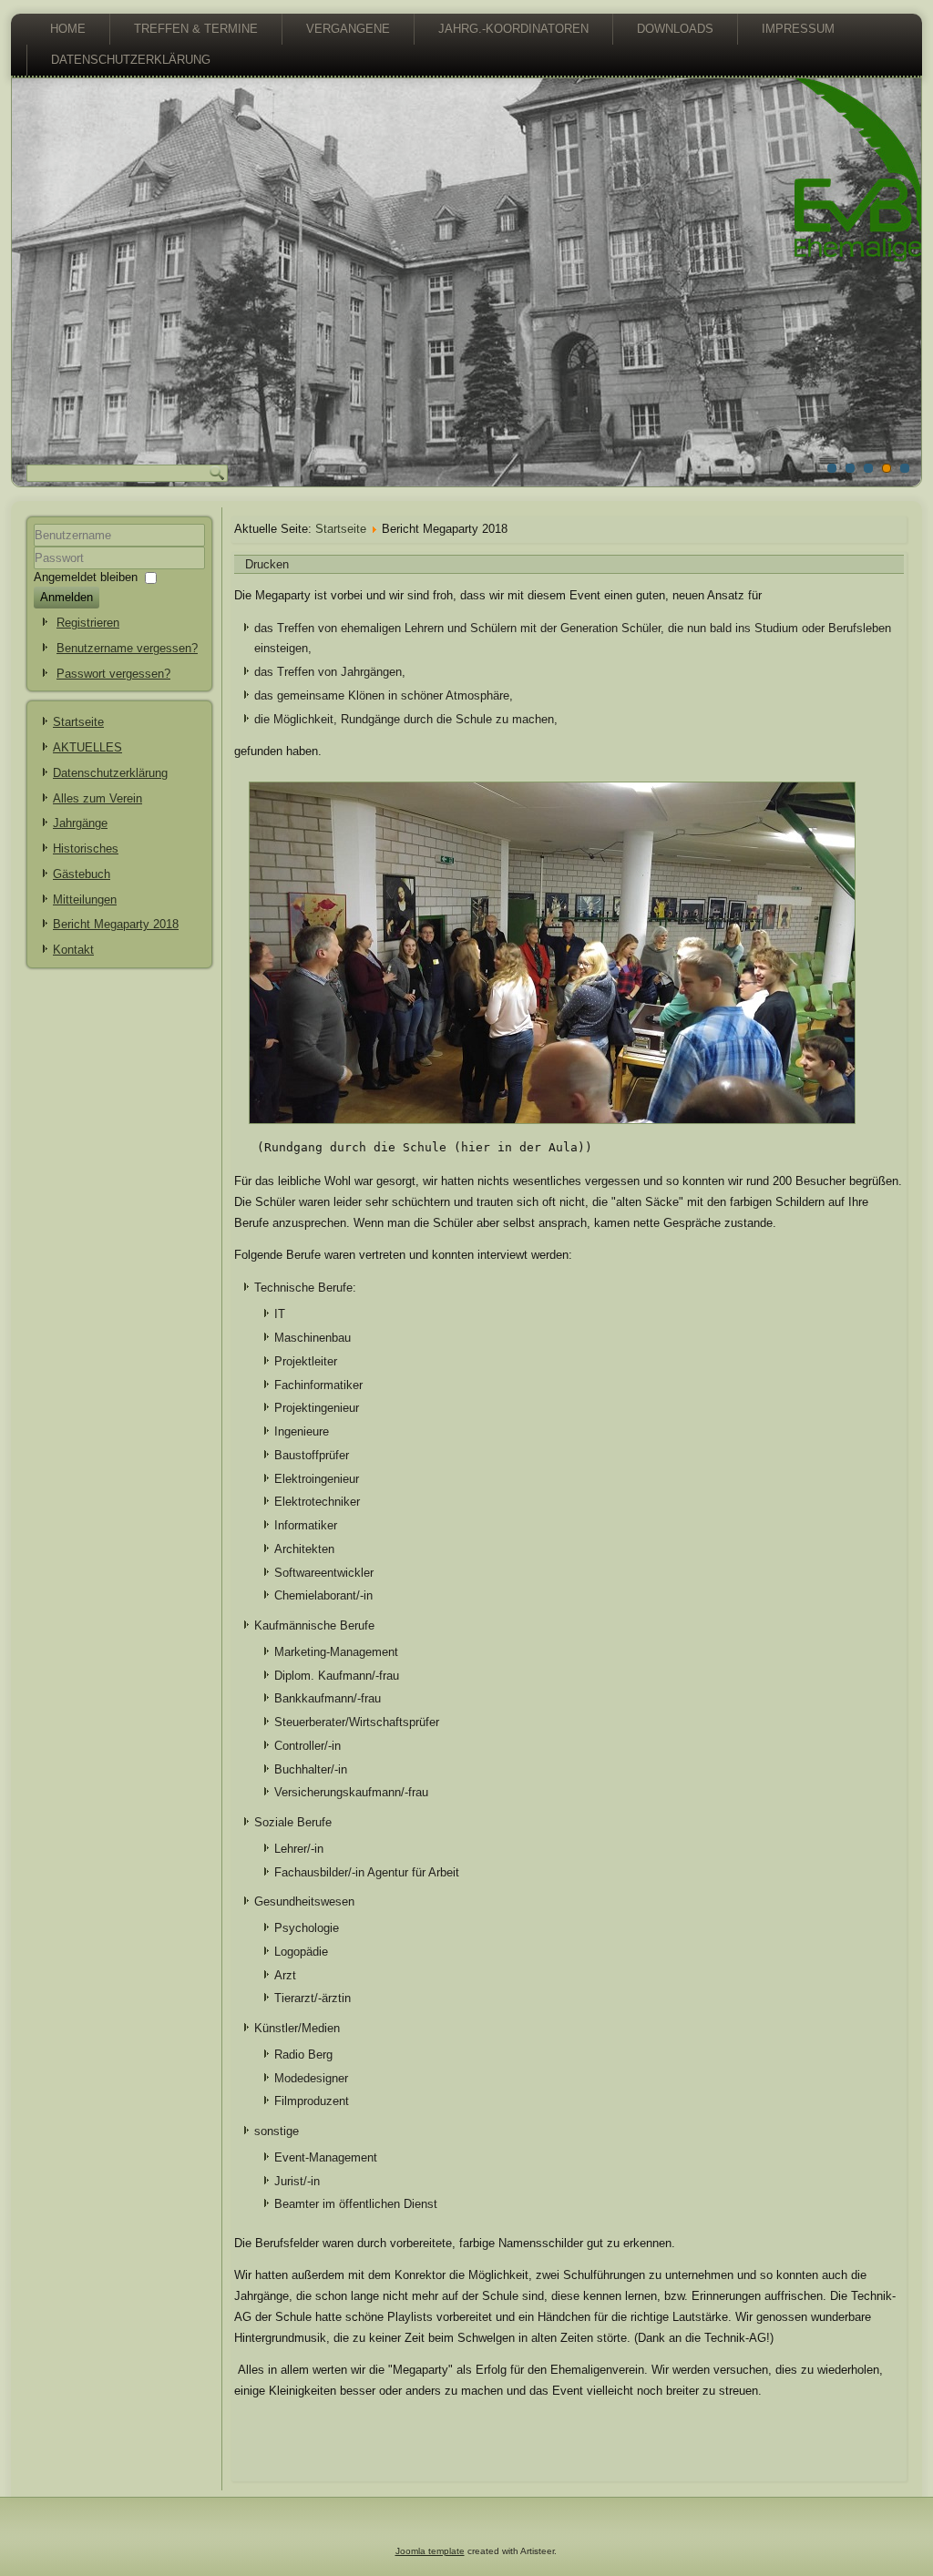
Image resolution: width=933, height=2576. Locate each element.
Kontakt (73, 950)
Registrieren (88, 623)
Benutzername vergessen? (127, 648)
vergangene (348, 29)
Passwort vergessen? (113, 674)
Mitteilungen (85, 900)
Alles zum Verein (97, 798)
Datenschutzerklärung (131, 60)
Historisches (86, 848)
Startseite (78, 722)
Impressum (798, 29)
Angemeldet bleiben (86, 577)
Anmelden (67, 597)
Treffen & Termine (196, 29)
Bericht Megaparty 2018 (116, 924)
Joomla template (430, 2551)
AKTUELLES (87, 747)
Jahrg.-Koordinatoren (513, 29)
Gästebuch (82, 874)
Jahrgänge (80, 823)
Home (68, 29)
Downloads (675, 29)
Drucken (267, 564)
